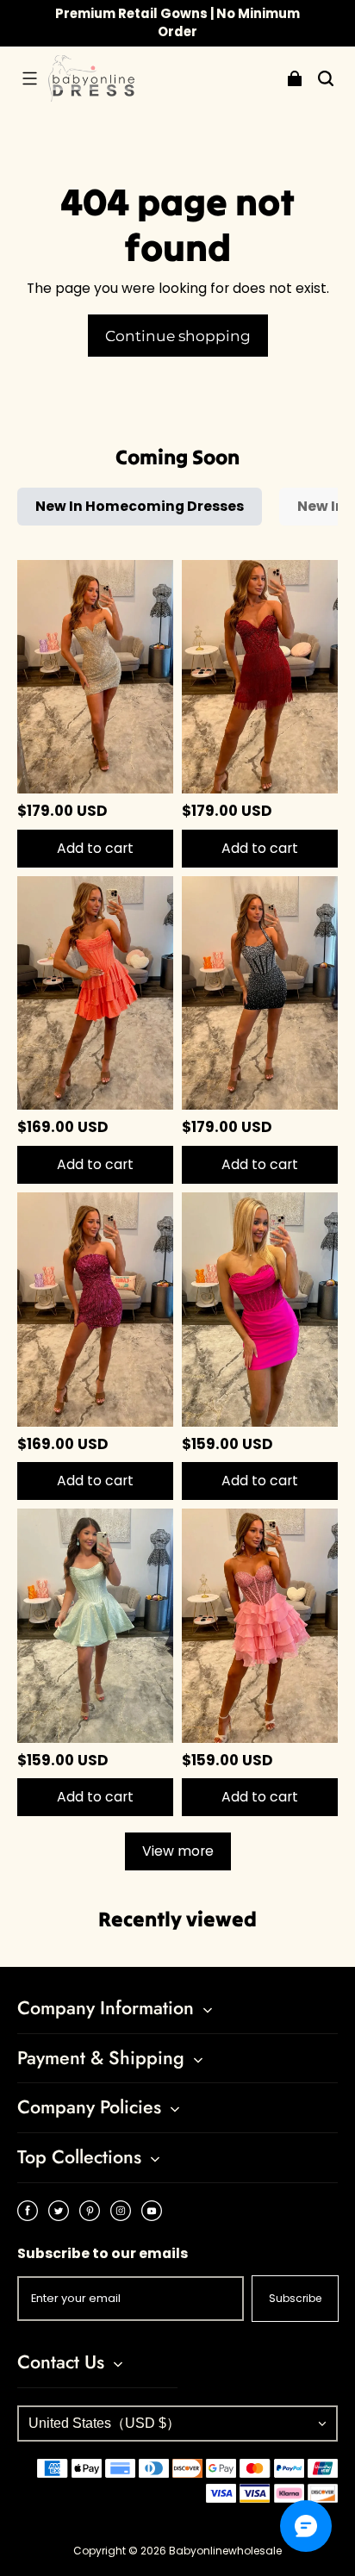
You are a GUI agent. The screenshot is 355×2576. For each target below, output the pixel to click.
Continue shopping (178, 336)
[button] (29, 78)
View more (178, 1851)
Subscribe (295, 2298)
